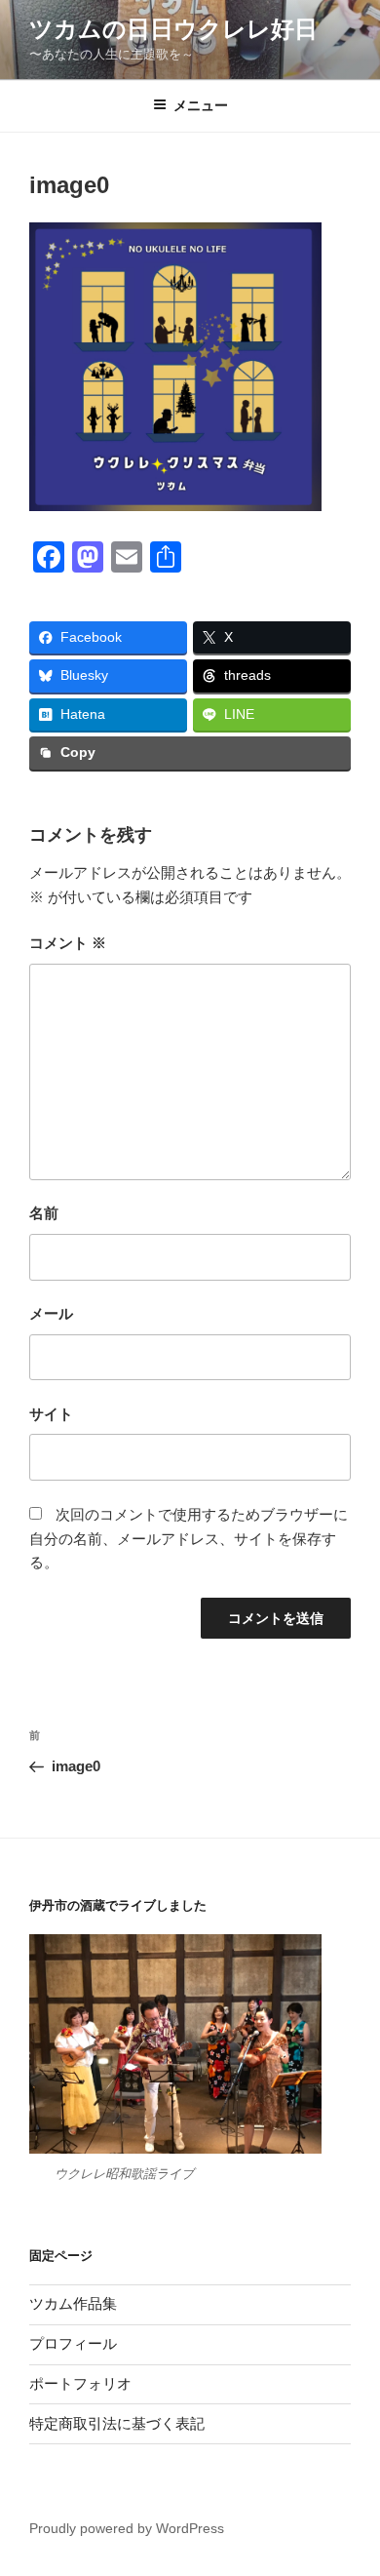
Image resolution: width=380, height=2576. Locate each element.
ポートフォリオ (80, 2383)
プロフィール (73, 2343)
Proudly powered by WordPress (127, 2528)
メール (51, 1313)
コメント (68, 943)
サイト (51, 1414)
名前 (44, 1213)
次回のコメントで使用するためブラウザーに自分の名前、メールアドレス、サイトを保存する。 (189, 1539)
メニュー (201, 105)
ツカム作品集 (73, 2303)
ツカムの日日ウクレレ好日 (173, 29)
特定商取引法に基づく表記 (117, 2423)
